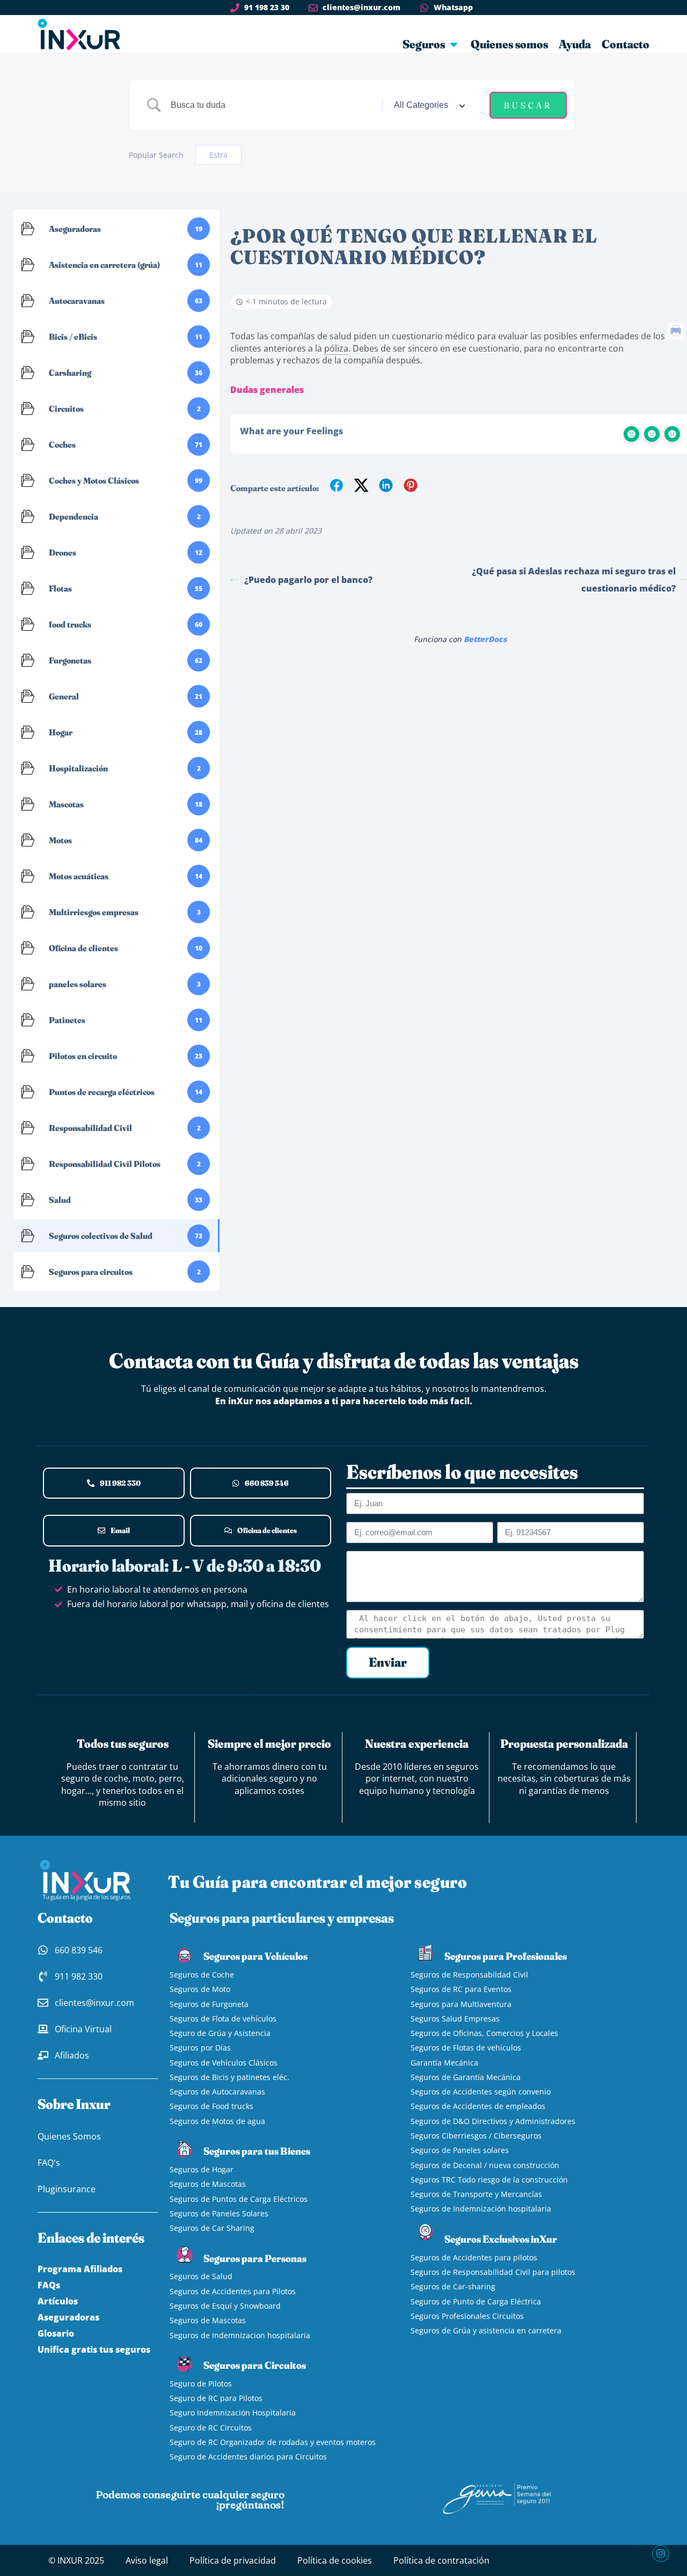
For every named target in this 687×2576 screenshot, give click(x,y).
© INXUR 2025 (76, 2560)
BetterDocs (485, 639)
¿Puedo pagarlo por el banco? (308, 580)
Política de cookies (335, 2560)
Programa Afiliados (80, 2269)
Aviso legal (147, 2560)
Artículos (58, 2301)
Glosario (56, 2333)
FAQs (49, 2285)
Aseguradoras (68, 2317)
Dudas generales (267, 390)
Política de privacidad (233, 2560)
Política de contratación (441, 2560)
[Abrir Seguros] (454, 44)
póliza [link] (336, 348)
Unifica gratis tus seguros (94, 2349)
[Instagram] (661, 2553)
